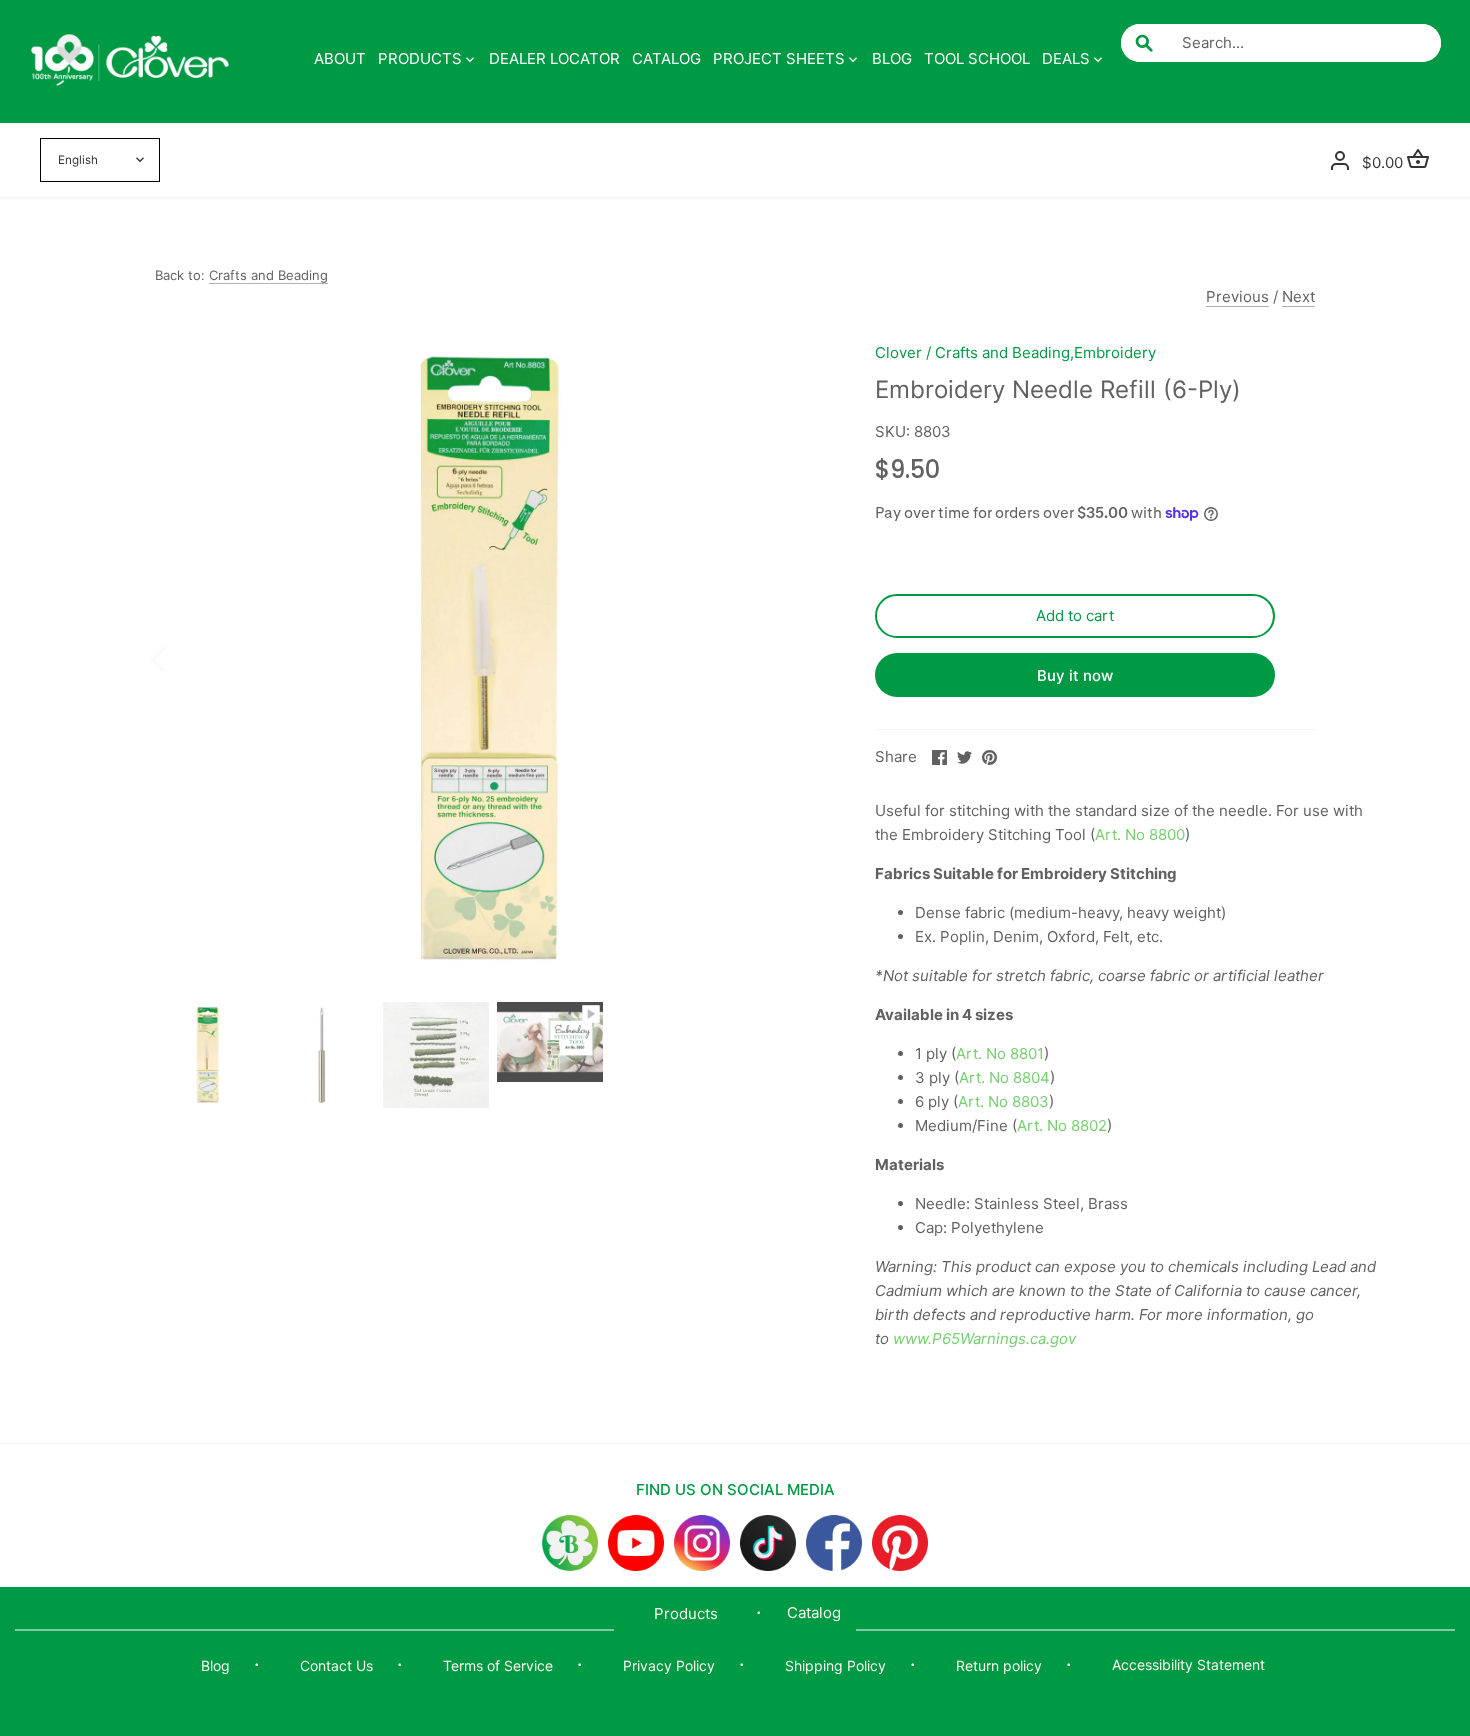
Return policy (999, 1665)
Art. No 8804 (1004, 1077)
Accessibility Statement (1188, 1664)
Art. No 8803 (1003, 1101)
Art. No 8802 (1062, 1125)
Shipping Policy (835, 1665)
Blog (215, 1665)
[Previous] (185, 658)
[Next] (797, 658)
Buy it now (1075, 675)
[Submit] (1144, 43)
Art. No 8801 (1000, 1053)
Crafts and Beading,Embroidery (1045, 352)
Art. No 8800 (1140, 834)
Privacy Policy (669, 1665)
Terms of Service (498, 1665)
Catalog (814, 1612)
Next (1298, 296)
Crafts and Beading (268, 275)
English (78, 160)
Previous (1237, 296)
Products (686, 1613)
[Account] (1340, 159)
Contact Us (336, 1665)
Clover (898, 352)
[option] (491, 658)
